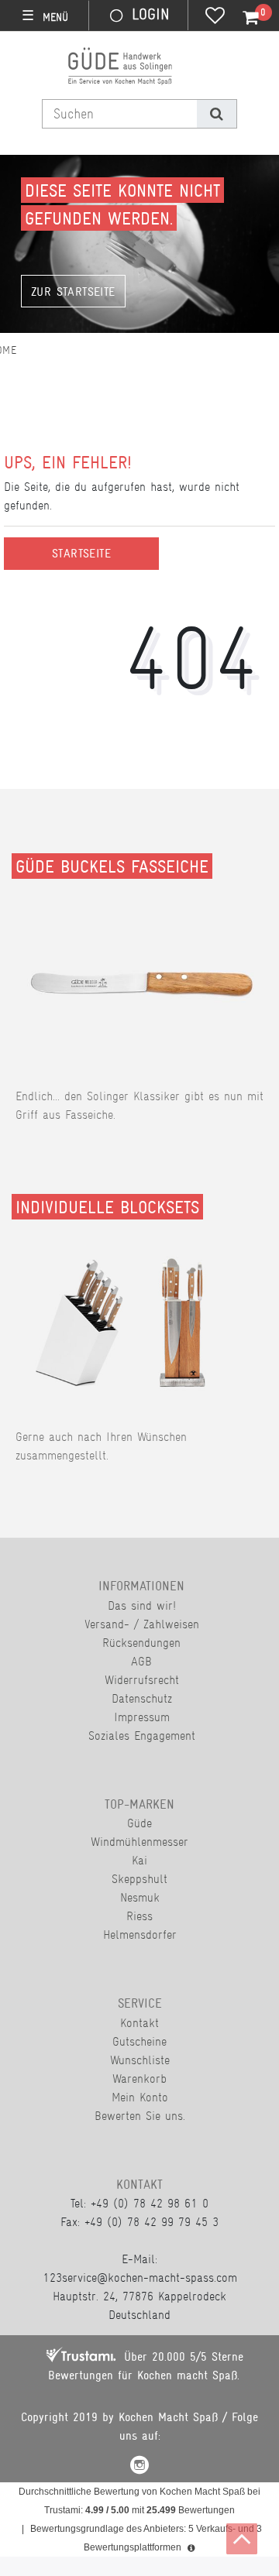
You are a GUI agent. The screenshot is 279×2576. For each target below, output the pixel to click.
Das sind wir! (142, 1605)
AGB (141, 1661)
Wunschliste (140, 2060)
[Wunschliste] (215, 17)
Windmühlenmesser (139, 1842)
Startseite (81, 554)
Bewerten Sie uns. (140, 2116)
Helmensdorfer (140, 1935)
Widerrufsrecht (142, 1680)
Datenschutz (142, 1698)
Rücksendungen (141, 1643)
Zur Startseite (73, 292)
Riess (139, 1916)
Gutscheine (139, 2041)
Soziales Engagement (142, 1736)
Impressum (142, 1717)
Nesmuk (140, 1897)
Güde (139, 1823)
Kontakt (139, 2023)
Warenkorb (139, 2079)
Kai (139, 1860)
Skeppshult (139, 1879)
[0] (242, 18)
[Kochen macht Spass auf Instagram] (139, 2467)
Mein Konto (140, 2097)
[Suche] (217, 114)
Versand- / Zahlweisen (142, 1624)
